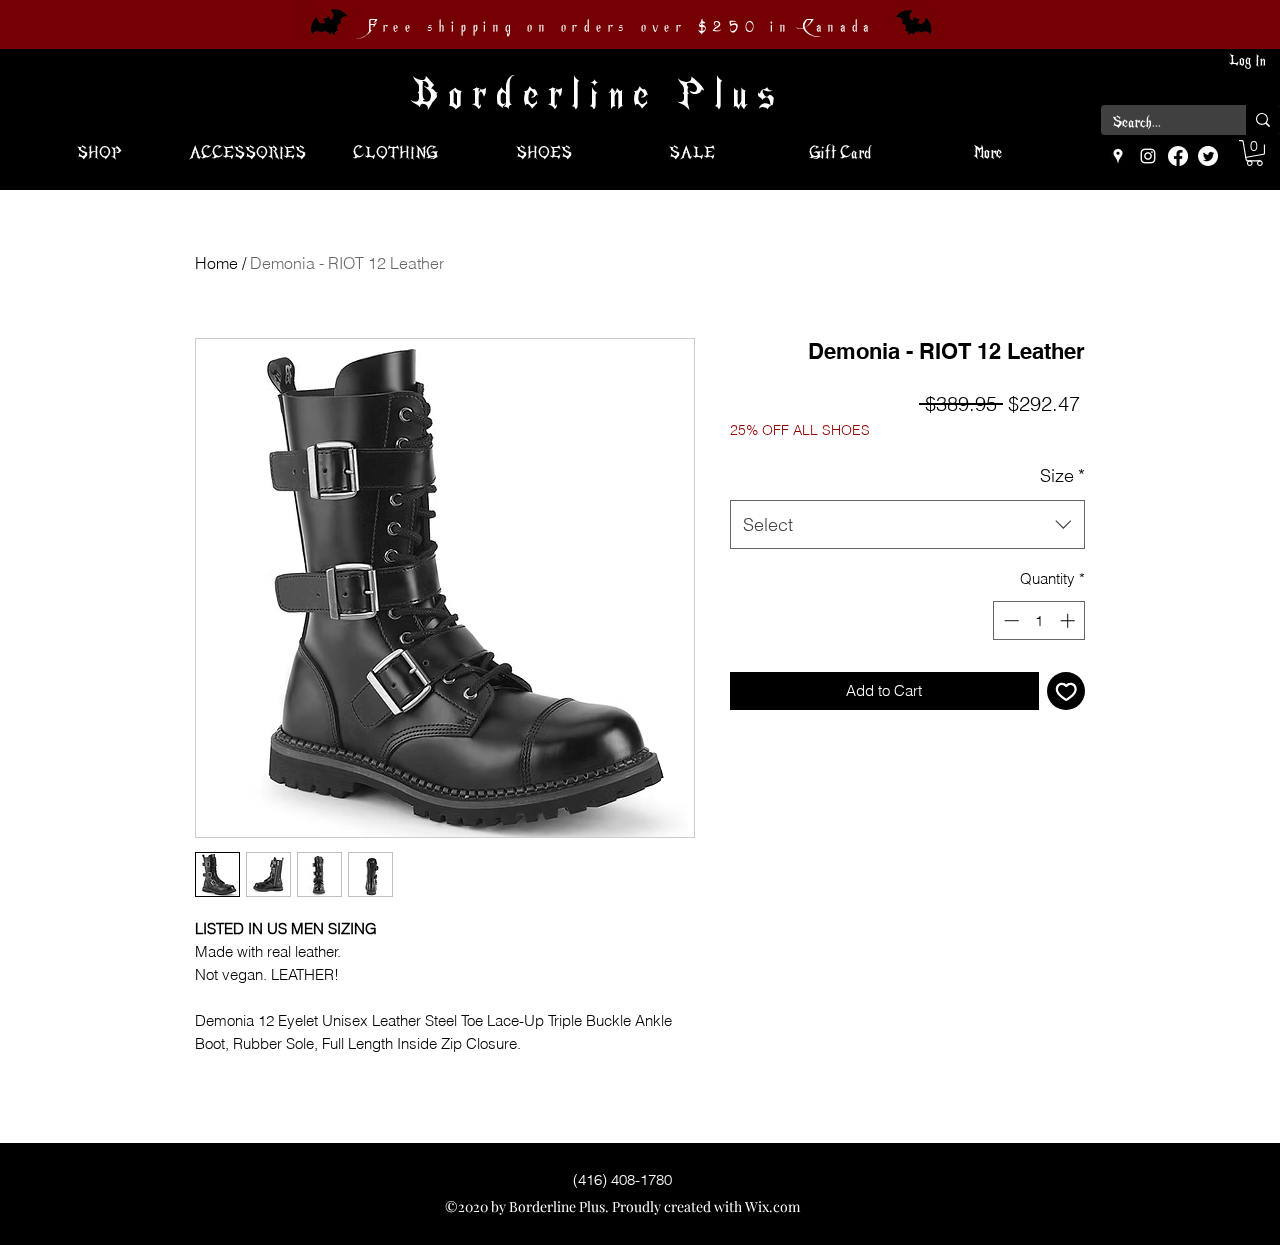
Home (216, 263)
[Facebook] (1178, 156)
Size (1062, 475)
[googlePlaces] (1118, 156)
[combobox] (907, 525)
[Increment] (1069, 620)
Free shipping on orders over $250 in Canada (621, 27)
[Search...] (1263, 120)
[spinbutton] (1039, 620)
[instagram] (1148, 156)
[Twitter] (1208, 156)
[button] (1254, 153)
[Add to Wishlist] (1066, 691)
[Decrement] (1009, 620)
